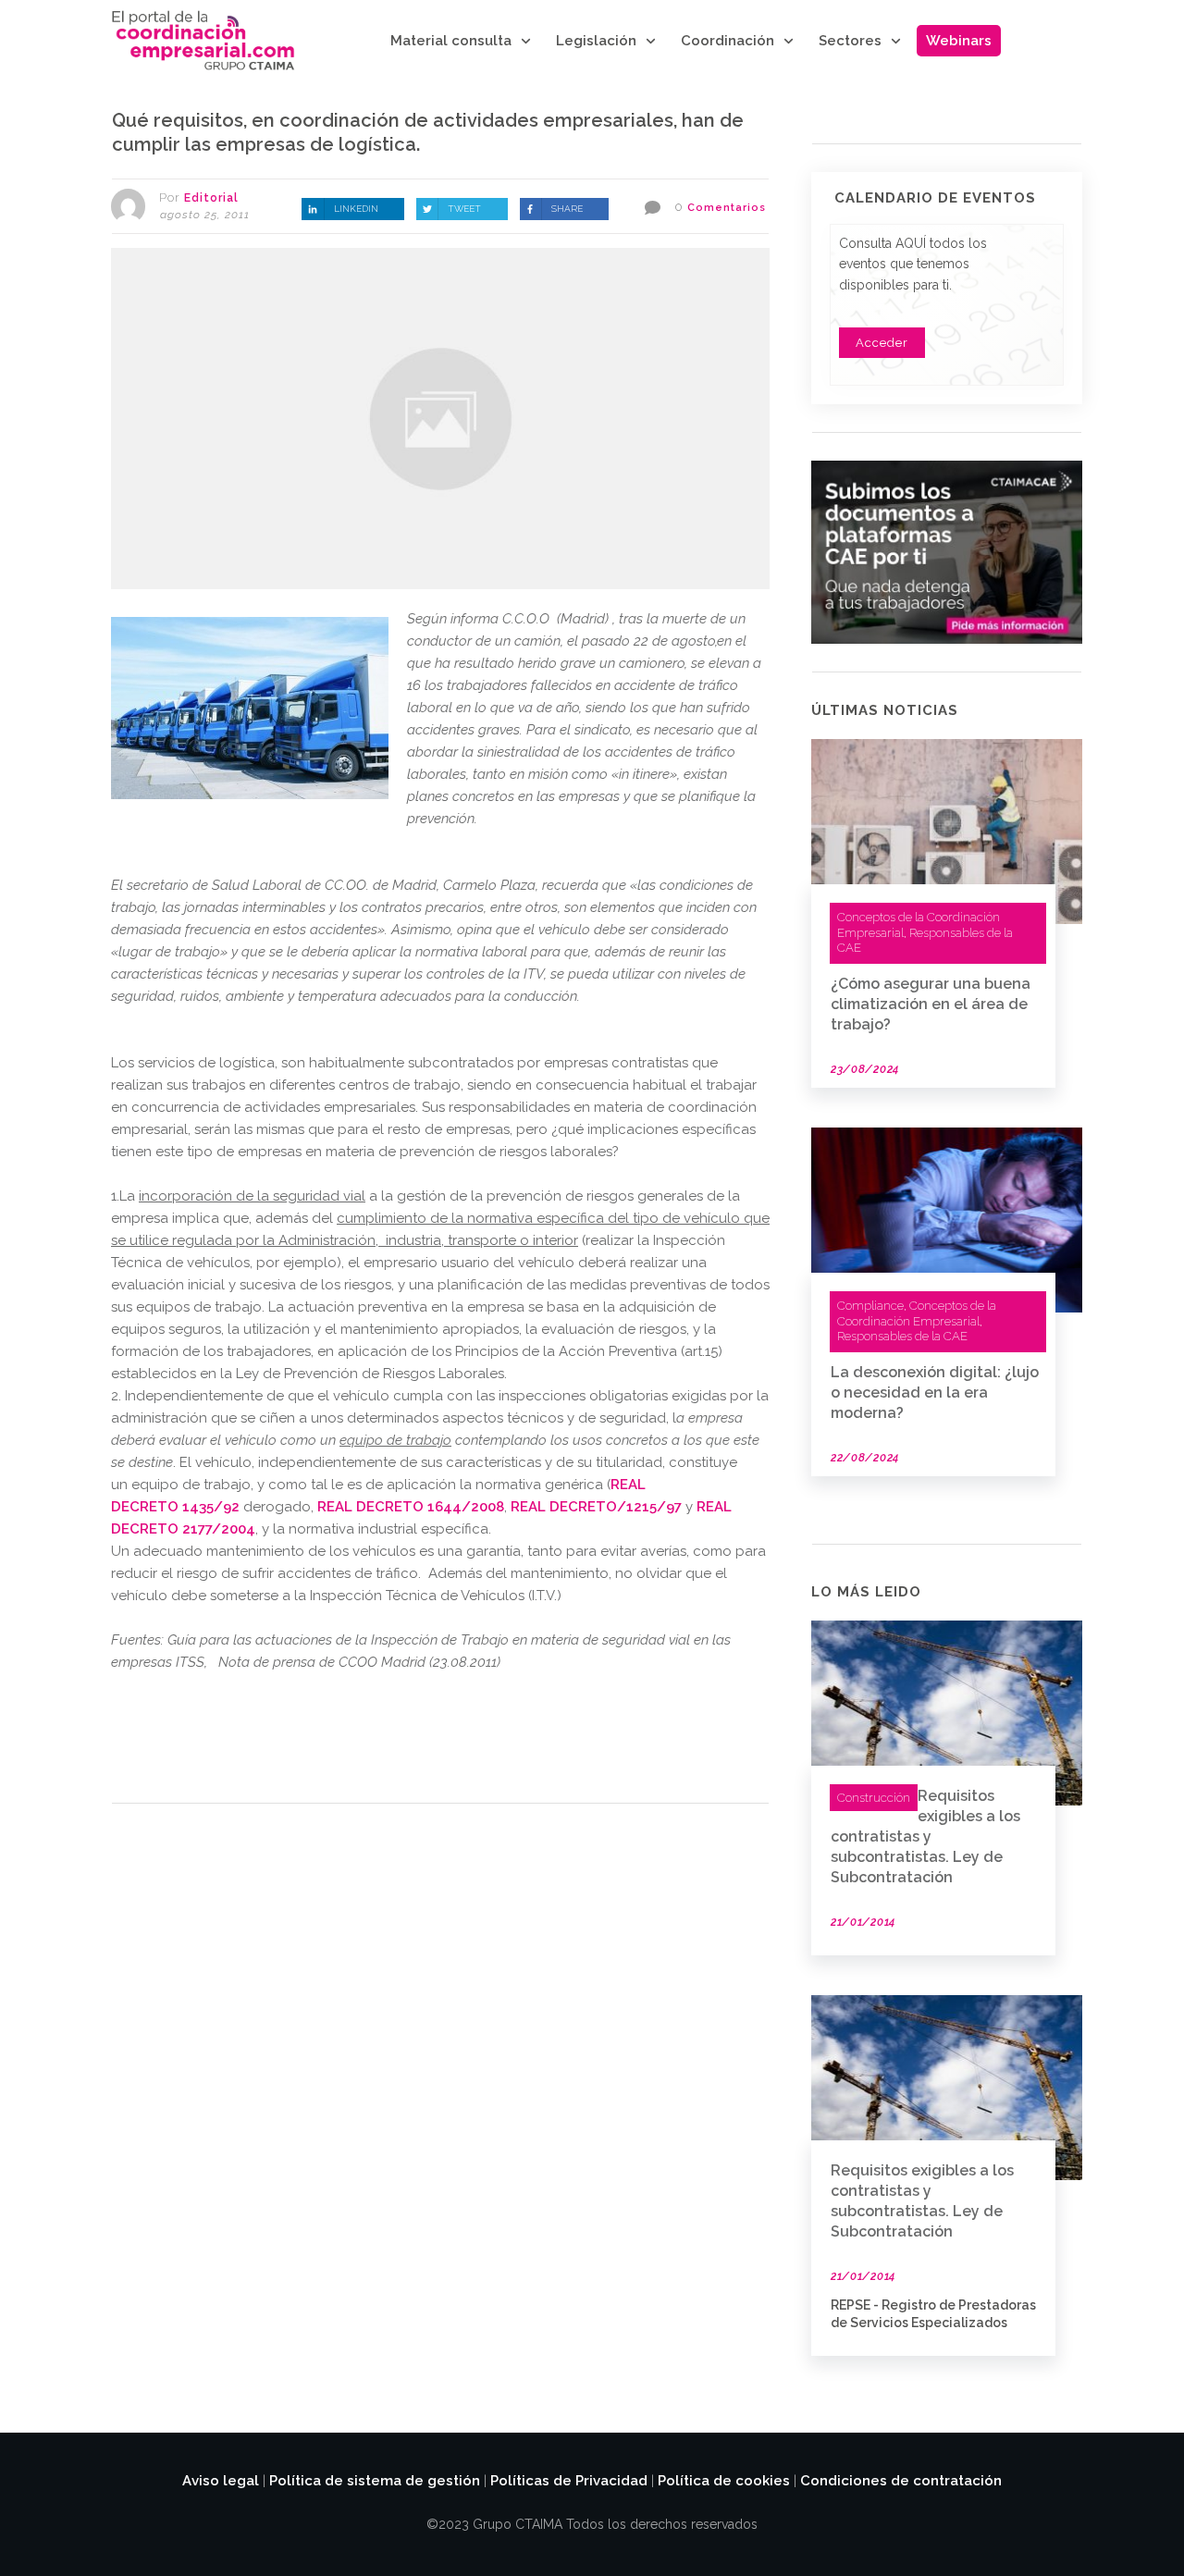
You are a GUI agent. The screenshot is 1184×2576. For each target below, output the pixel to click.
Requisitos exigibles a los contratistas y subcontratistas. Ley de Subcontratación (925, 1836)
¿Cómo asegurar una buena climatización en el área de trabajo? (931, 1004)
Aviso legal (221, 2481)
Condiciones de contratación (901, 2481)
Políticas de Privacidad (569, 2481)
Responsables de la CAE (902, 1336)
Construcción (874, 1798)
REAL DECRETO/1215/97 (596, 1507)
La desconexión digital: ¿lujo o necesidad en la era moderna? (935, 1393)
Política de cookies (724, 2481)
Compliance (870, 1306)
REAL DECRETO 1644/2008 (411, 1507)
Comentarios (727, 208)
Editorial (211, 198)
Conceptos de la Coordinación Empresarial (917, 1313)
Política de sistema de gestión (375, 2481)
